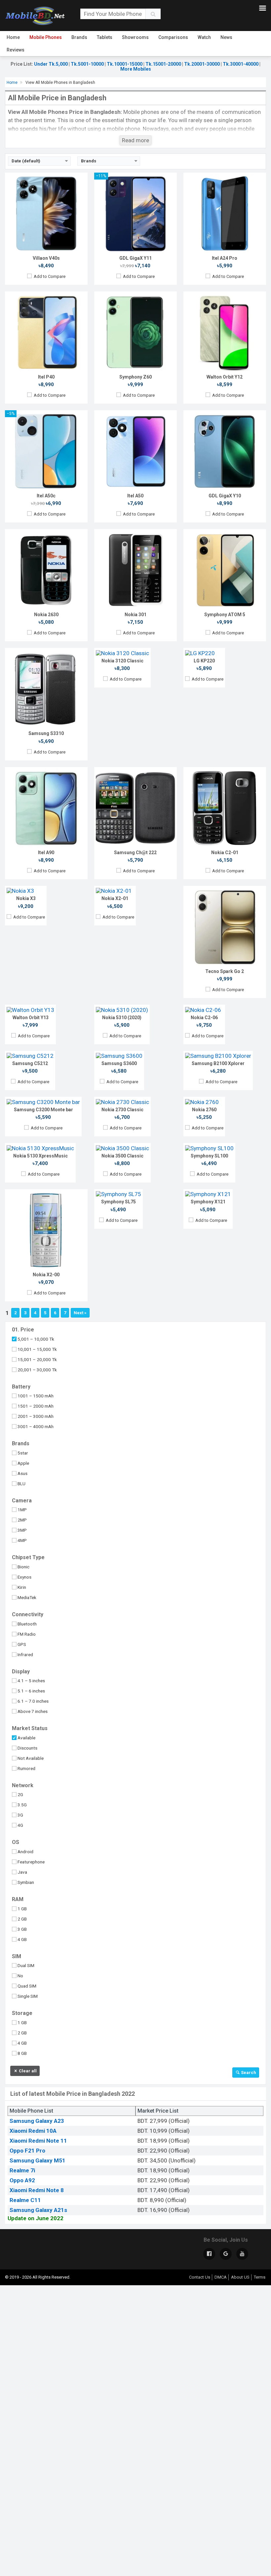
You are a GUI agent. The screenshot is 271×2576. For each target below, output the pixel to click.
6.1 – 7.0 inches (33, 1701)
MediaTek (27, 1597)
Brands (79, 37)
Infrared (25, 1655)
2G (20, 1794)
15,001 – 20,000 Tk (37, 1359)
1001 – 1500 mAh (36, 1396)
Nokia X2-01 (115, 898)
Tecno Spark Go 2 (225, 971)
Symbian (26, 1882)
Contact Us (200, 2277)
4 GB (22, 1939)
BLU (21, 1484)
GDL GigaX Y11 (135, 258)
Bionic (23, 1567)
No (20, 1976)
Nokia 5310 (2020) (122, 1018)
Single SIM (28, 1996)
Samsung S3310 (46, 733)
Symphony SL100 (209, 1156)
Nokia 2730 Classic (122, 1110)
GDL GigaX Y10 (225, 496)
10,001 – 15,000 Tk (37, 1349)
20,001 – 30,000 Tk (37, 1370)
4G (20, 1825)
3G (20, 1815)
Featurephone (31, 1862)
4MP (22, 1540)
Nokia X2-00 (46, 1275)
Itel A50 (135, 496)
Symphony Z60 (135, 377)
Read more (135, 140)
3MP (22, 1530)
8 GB (22, 2053)
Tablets (105, 37)
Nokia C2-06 (204, 1018)
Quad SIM (27, 1986)
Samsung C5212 (30, 1063)
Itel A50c (46, 496)
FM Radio (27, 1634)
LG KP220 (204, 661)
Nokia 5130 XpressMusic (40, 1156)
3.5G (22, 1805)
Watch (204, 37)
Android (25, 1852)
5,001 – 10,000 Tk (36, 1339)
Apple (23, 1463)
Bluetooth (27, 1624)
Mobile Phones (46, 37)
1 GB (22, 1909)
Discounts (27, 1748)
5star (23, 1453)
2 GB (22, 1919)
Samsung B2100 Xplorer (218, 1063)
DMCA (221, 2277)
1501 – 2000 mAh (36, 1406)
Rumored (26, 1768)
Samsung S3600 (119, 1063)
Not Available (31, 1758)
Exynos (24, 1577)
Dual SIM (26, 1965)
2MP (22, 1520)
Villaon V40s (46, 258)
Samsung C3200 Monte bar (43, 1110)
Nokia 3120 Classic (122, 661)
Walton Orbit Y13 (31, 1018)
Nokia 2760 (204, 1110)
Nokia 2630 (46, 615)
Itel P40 (46, 377)
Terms (260, 2277)
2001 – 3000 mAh (36, 1416)
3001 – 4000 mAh (36, 1426)
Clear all (27, 2071)
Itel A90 (46, 853)
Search (248, 2073)
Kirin (22, 1587)
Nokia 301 (135, 615)
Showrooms (135, 37)
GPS (22, 1644)
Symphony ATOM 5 (225, 615)
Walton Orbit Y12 (225, 377)
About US (240, 2277)
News (226, 37)
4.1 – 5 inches (31, 1681)
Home (13, 37)
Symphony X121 (208, 1202)
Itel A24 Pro (225, 258)
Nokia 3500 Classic (122, 1156)
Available (26, 1738)
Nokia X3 (26, 898)
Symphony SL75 (118, 1202)
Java (22, 1872)
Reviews (16, 50)
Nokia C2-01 (225, 853)
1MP (22, 1510)
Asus (22, 1473)
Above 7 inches (33, 1711)
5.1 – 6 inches (31, 1691)
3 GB (22, 1929)
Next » (80, 1313)
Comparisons (173, 37)
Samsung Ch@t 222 (135, 853)
